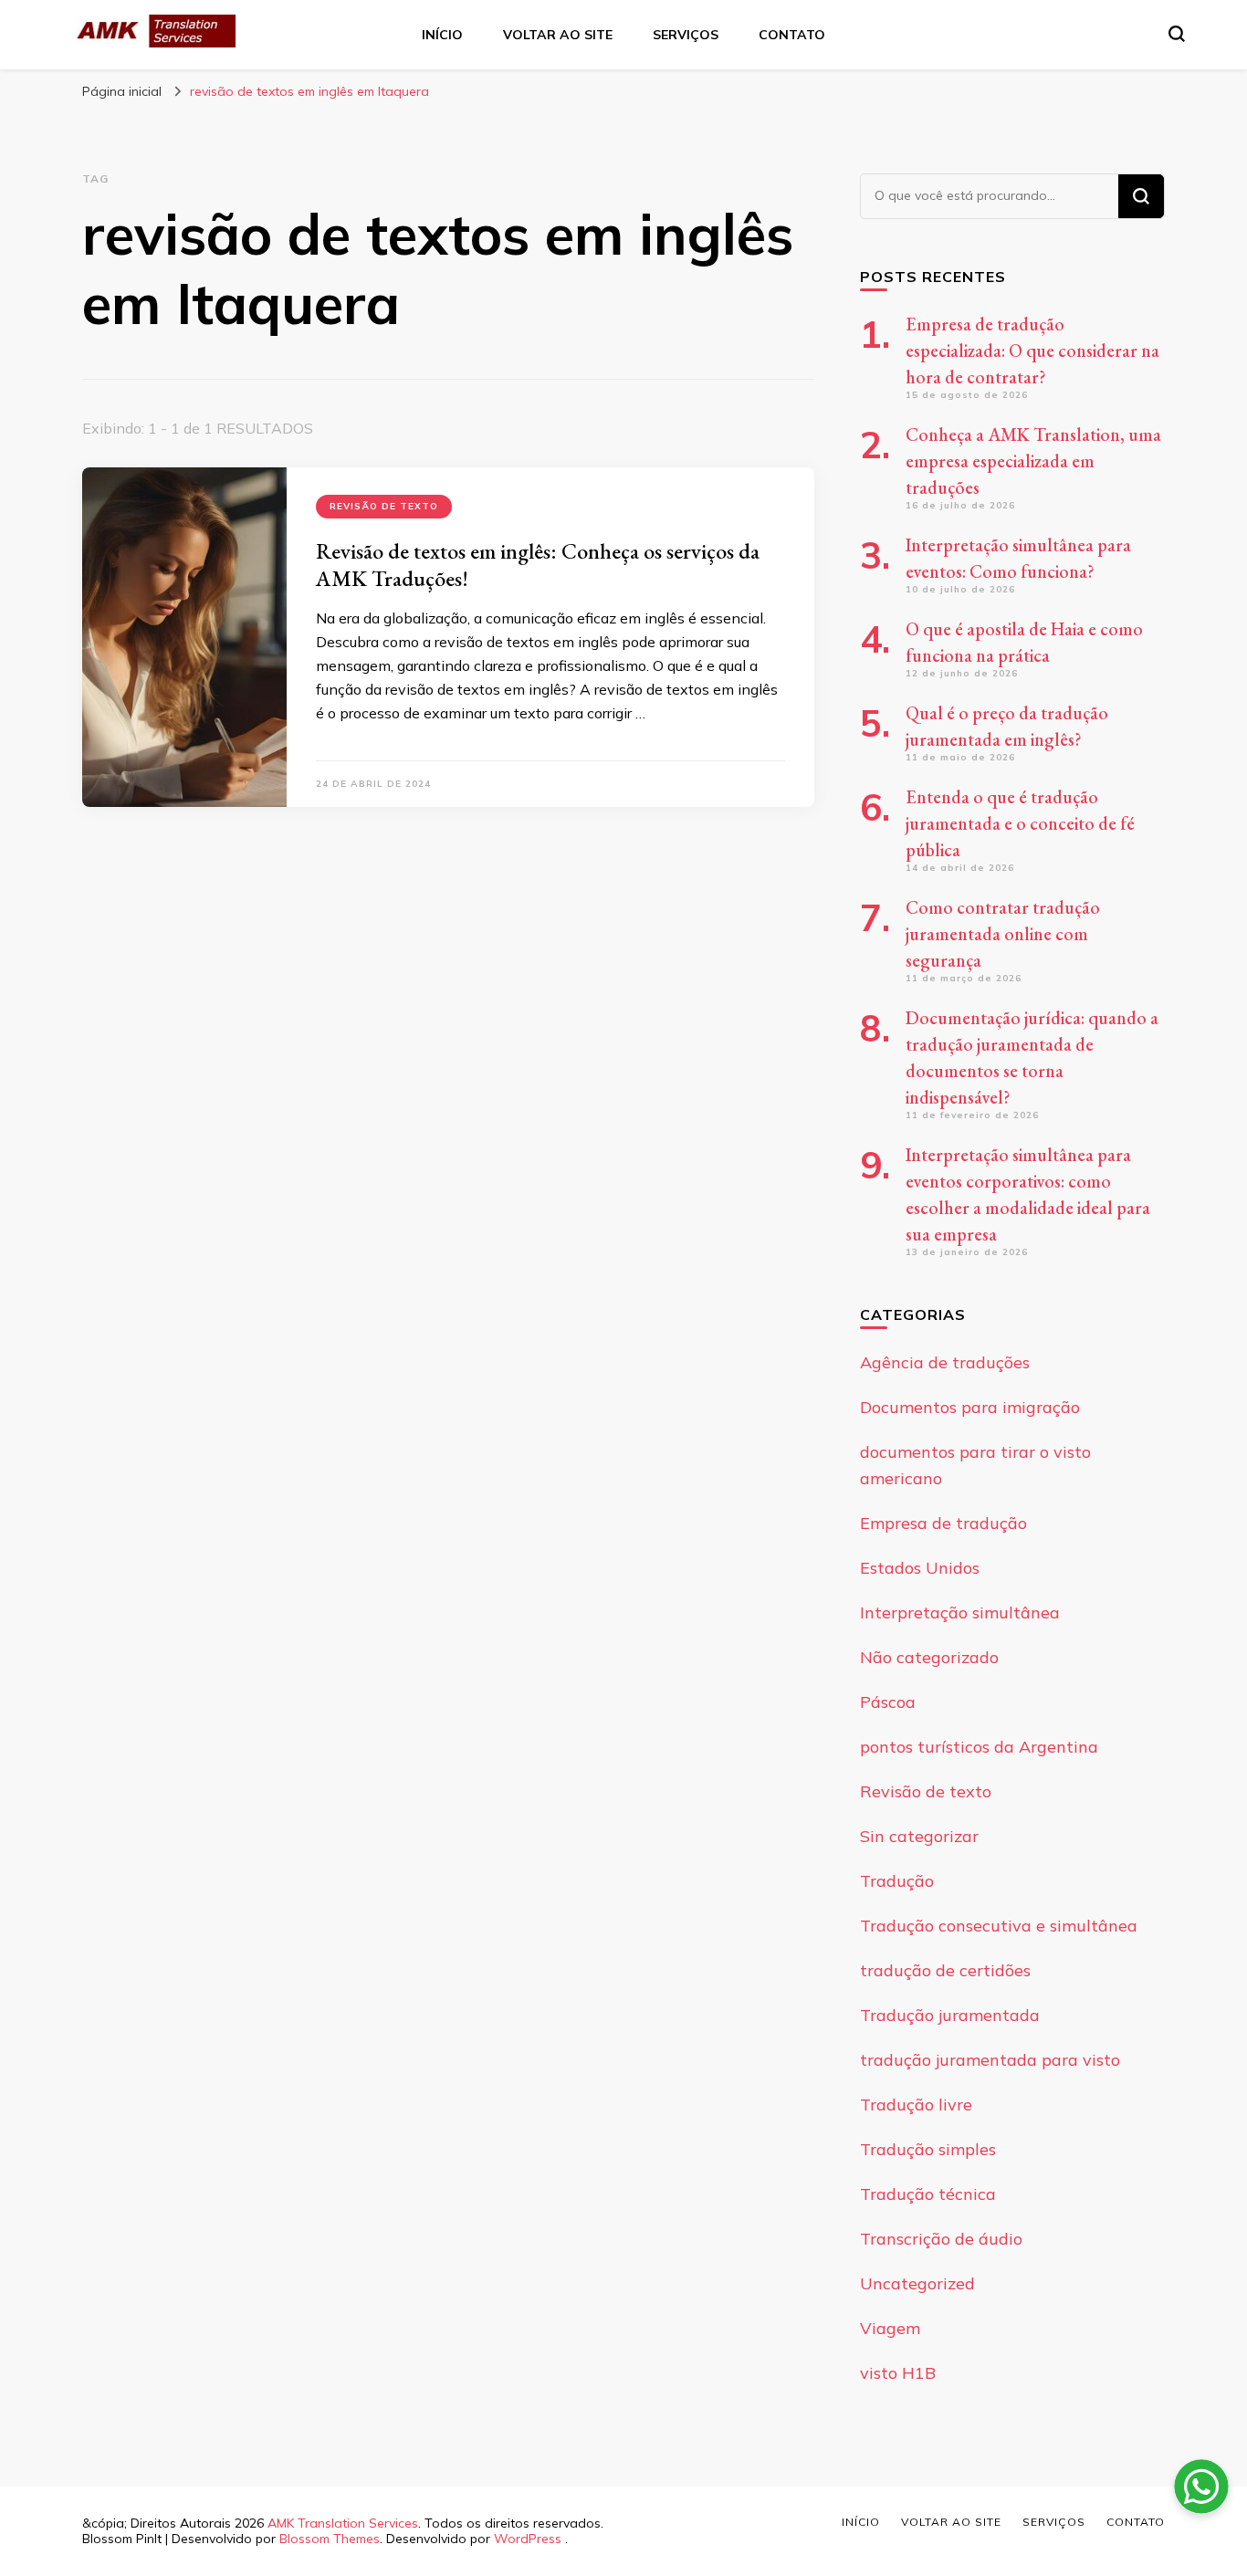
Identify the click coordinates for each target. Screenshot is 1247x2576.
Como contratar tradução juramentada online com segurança (1003, 934)
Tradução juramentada (950, 2015)
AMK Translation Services (343, 2523)
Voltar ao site (558, 35)
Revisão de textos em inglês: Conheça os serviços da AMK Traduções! (538, 565)
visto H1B (898, 2373)
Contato (792, 35)
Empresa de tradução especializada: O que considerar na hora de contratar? (1032, 351)
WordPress (528, 2539)
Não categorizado (929, 1657)
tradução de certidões (945, 1970)
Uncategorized (917, 2283)
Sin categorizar (919, 1836)
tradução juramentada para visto (990, 2060)
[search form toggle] (1177, 34)
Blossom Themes (330, 2539)
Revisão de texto (384, 506)
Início (442, 35)
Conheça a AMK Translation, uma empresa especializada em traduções (1033, 461)
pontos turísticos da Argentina (979, 1747)
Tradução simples (928, 2149)
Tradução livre (916, 2105)
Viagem (890, 2328)
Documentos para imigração (970, 1407)
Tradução (897, 1881)
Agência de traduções (945, 1362)
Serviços (686, 35)
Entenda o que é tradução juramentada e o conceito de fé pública (1020, 823)
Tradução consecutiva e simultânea (999, 1926)
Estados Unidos (920, 1568)
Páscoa (888, 1702)
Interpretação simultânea (960, 1613)
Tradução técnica (928, 2194)
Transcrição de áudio (941, 2239)
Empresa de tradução (943, 1523)
